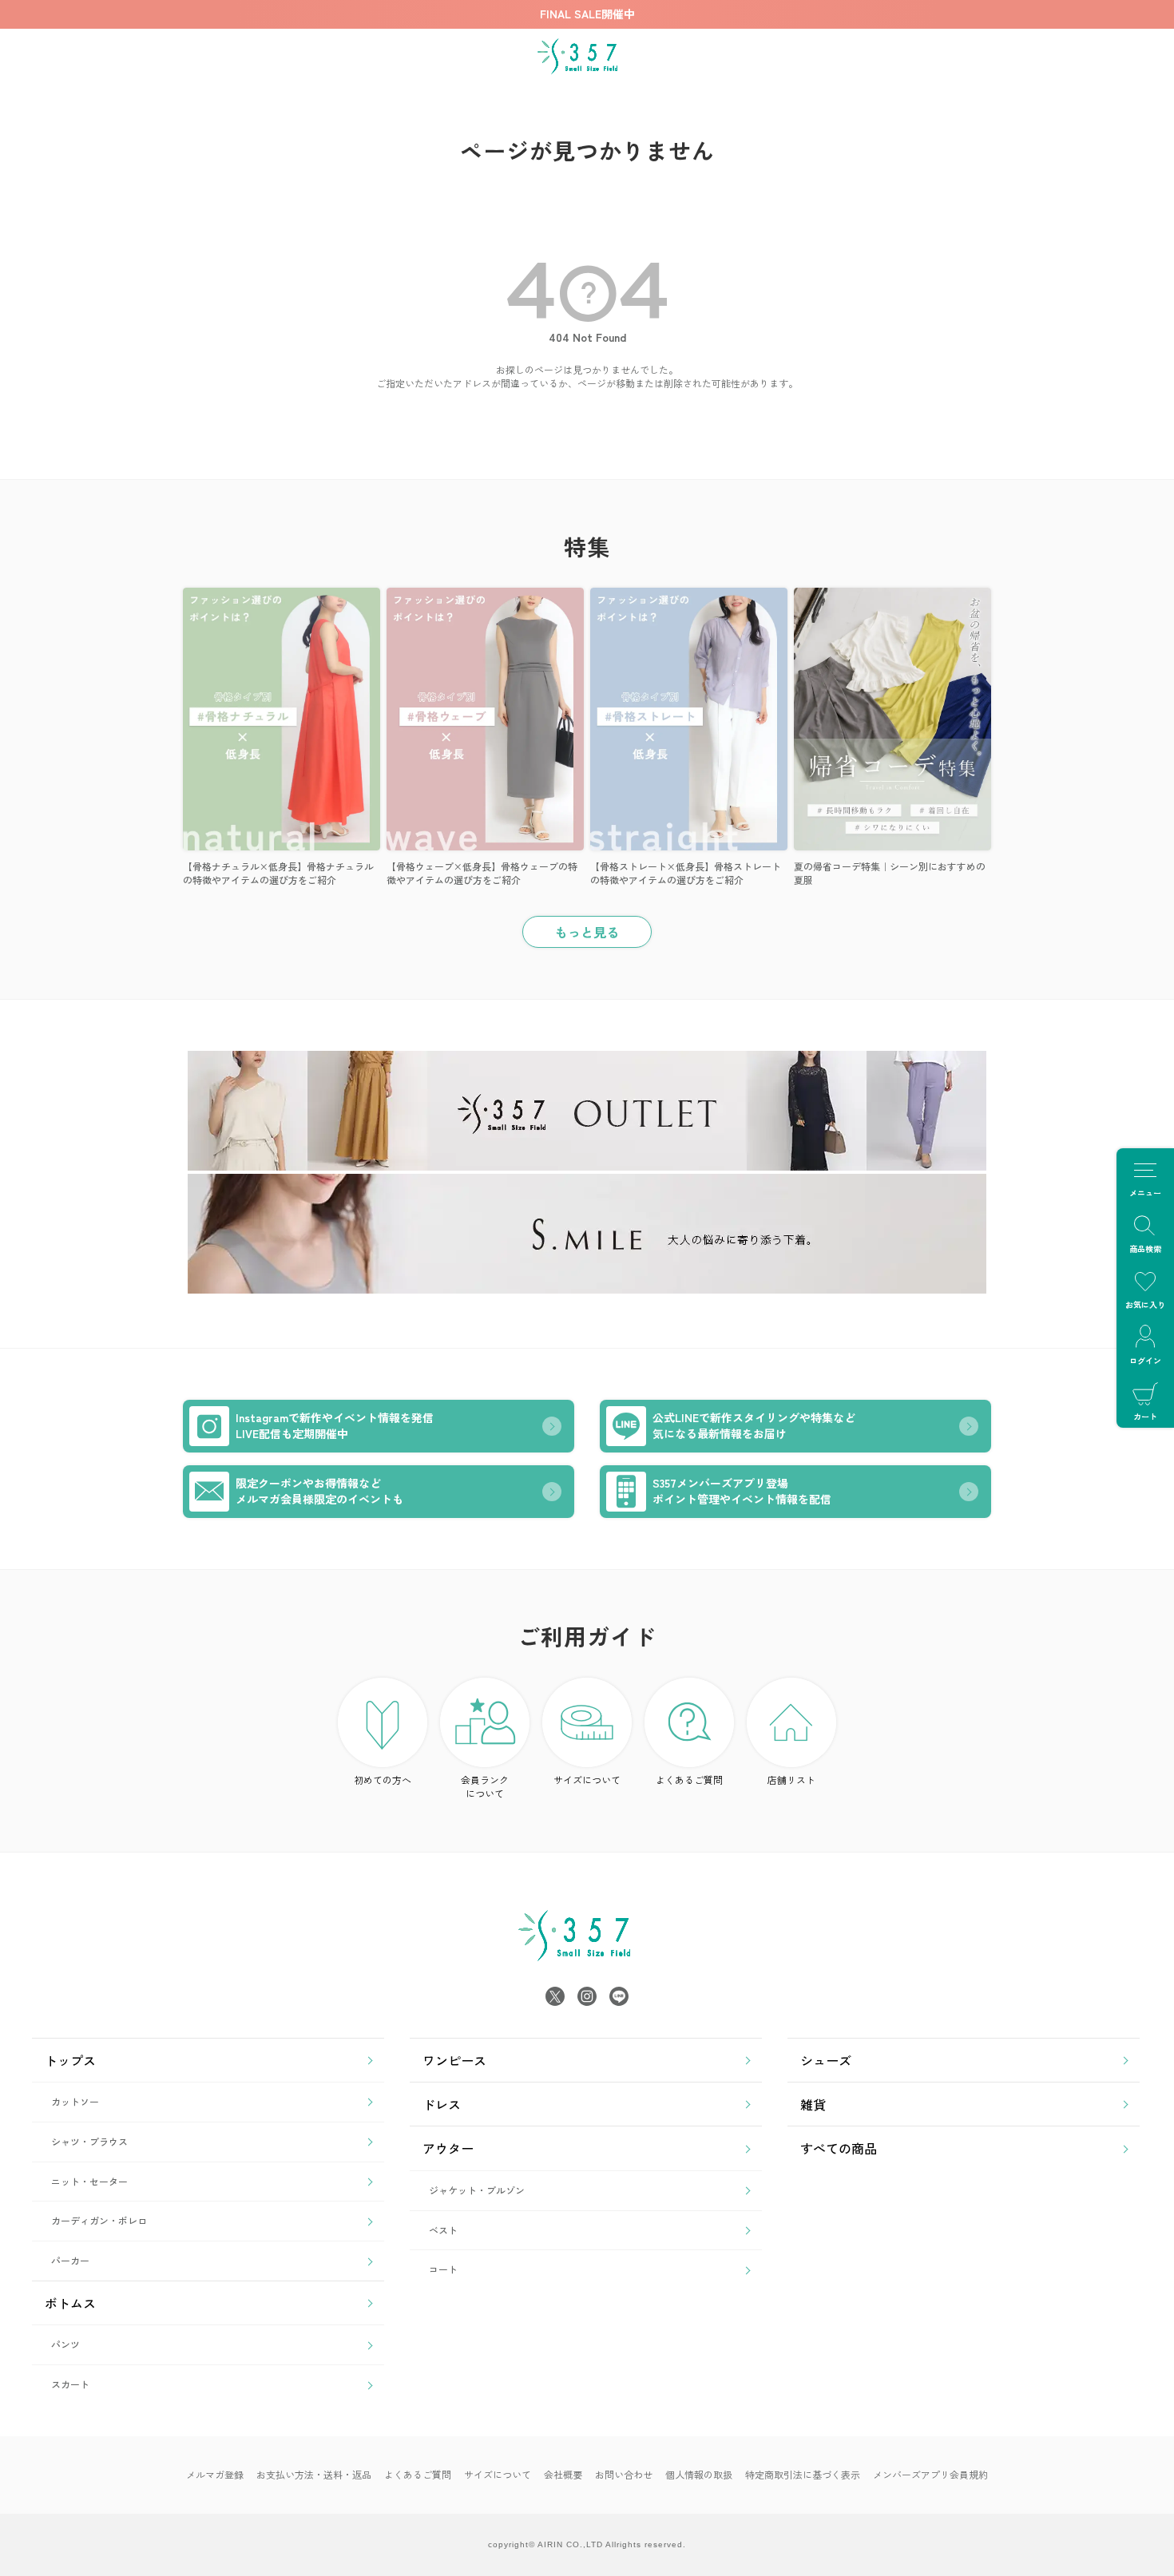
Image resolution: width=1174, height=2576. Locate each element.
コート (443, 2269)
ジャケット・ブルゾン (477, 2190)
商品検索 (1145, 1248)
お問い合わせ (624, 2474)
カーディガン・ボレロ (99, 2220)
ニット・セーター (89, 2181)
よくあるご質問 (689, 1779)
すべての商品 (839, 2148)
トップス (70, 2060)
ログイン (1145, 1360)
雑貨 (813, 2104)
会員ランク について (485, 1786)
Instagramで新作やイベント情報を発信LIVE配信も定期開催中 (335, 1425)
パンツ (65, 2344)
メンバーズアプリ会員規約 (930, 2474)
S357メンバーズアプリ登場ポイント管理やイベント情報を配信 (742, 1491)
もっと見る (587, 932)
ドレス (442, 2104)
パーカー (70, 2260)
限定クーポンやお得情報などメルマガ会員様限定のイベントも (319, 1491)
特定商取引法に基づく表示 (803, 2474)
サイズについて (587, 1779)
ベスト (443, 2230)
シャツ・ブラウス (89, 2141)
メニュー (1145, 1193)
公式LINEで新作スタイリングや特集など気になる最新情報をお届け (754, 1425)
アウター (448, 2148)
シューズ (826, 2060)
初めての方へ (383, 1779)
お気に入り (1145, 1304)
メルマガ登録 (215, 2474)
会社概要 (563, 2474)
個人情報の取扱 (699, 2474)
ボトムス (70, 2303)
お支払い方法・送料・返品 (314, 2474)
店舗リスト (791, 1779)
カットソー (75, 2101)
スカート (70, 2384)
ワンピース (454, 2060)
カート (1145, 1416)
